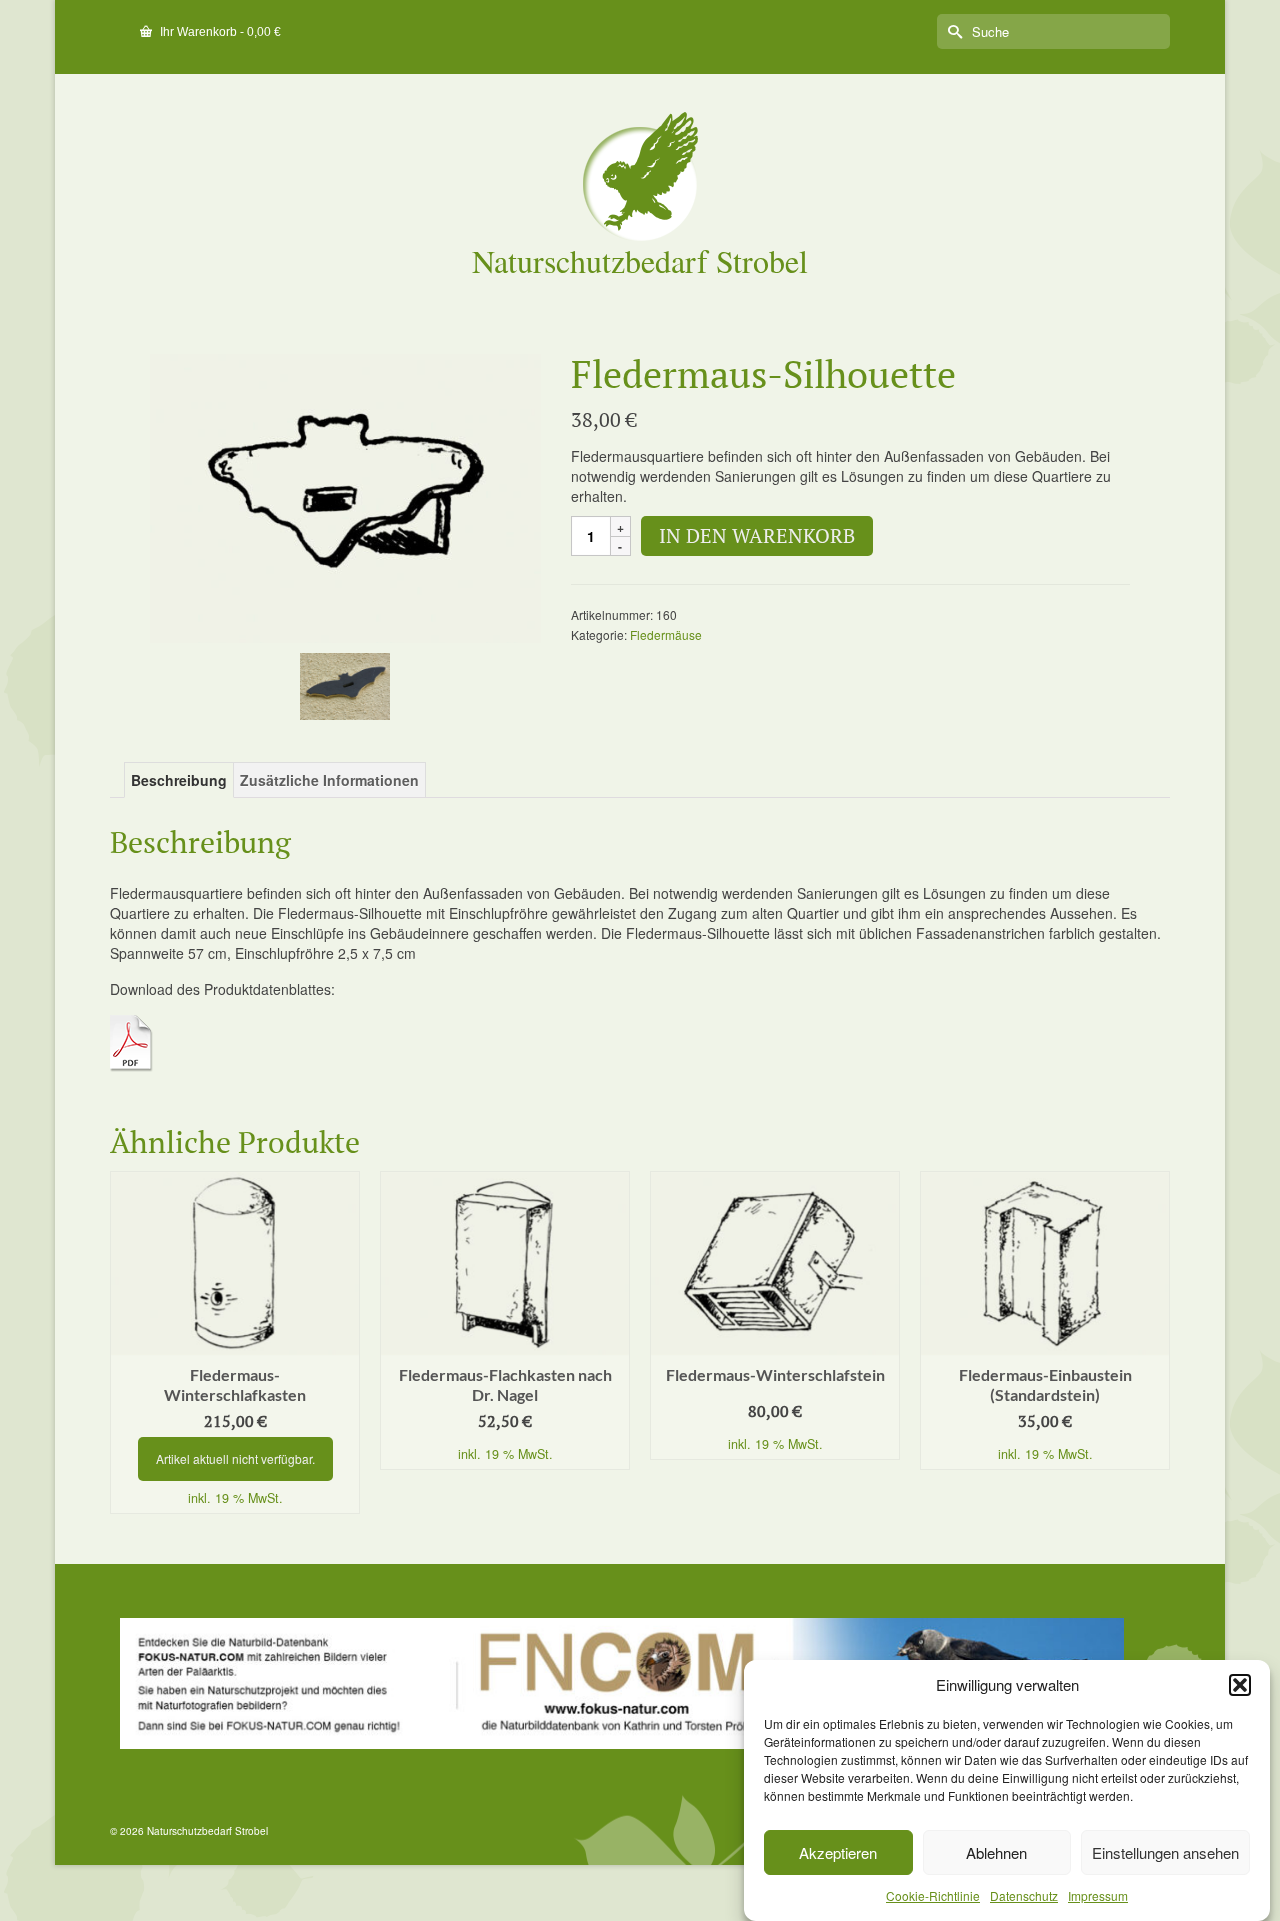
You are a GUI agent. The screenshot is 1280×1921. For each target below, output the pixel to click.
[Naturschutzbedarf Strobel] (640, 176)
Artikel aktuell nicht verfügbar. (235, 1458)
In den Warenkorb (757, 535)
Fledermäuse (666, 634)
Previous (127, 1342)
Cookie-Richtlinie (933, 1895)
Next (1152, 1342)
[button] (1240, 1685)
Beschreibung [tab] (179, 780)
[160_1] (345, 684)
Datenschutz (1024, 1895)
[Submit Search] (952, 31)
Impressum (1098, 1895)
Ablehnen (996, 1852)
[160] (345, 496)
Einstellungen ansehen (1165, 1852)
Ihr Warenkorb (219, 32)
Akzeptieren (838, 1852)
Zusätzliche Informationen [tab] (329, 780)
